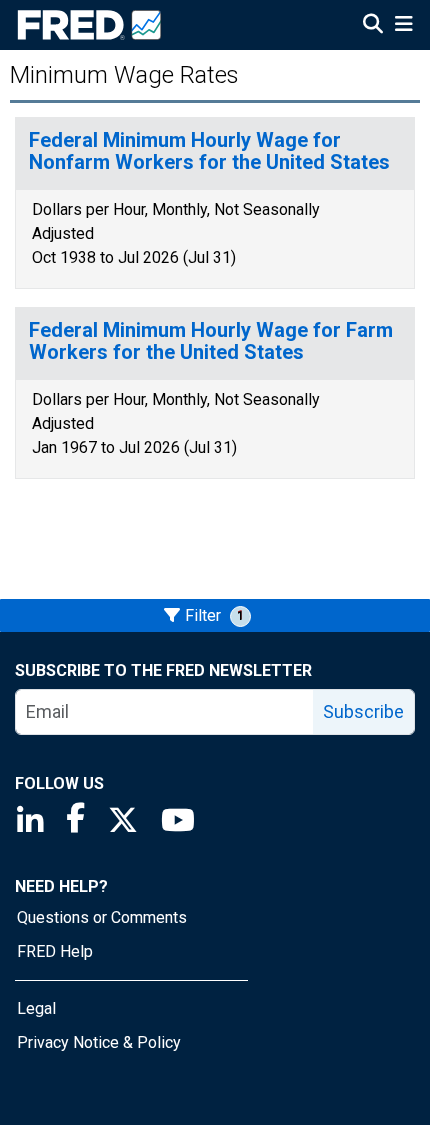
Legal (36, 1008)
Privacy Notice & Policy (99, 1042)
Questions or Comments (102, 917)
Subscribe (363, 711)
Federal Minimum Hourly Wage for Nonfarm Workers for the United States (209, 151)
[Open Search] (373, 26)
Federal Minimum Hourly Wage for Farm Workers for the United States (211, 341)
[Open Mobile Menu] (403, 26)
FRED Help (55, 951)
